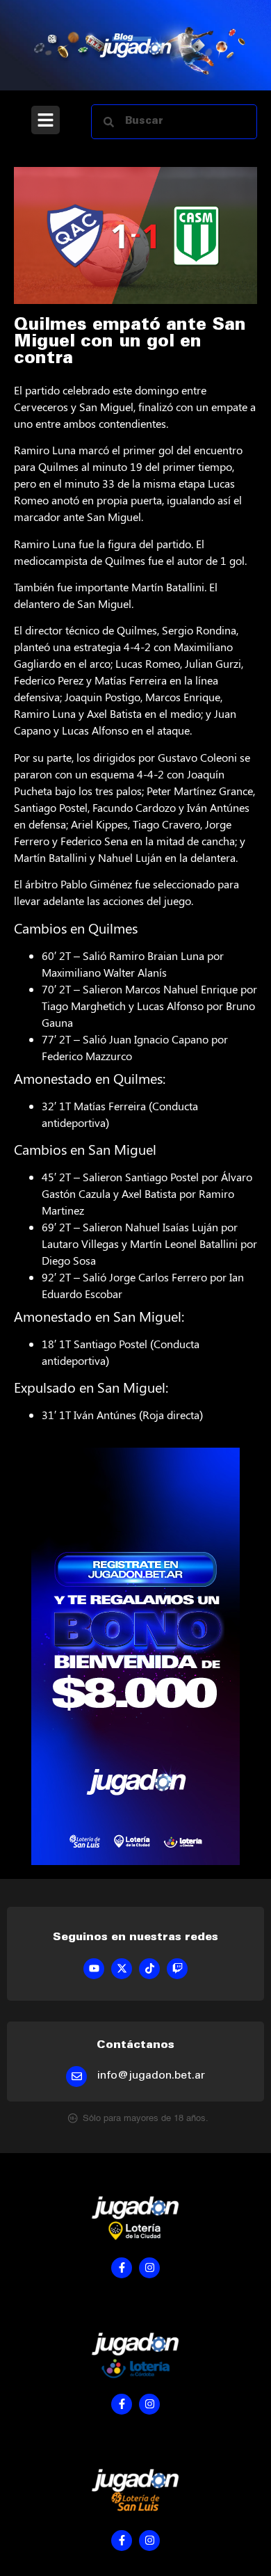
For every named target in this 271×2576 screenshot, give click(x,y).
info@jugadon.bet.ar (151, 2076)
